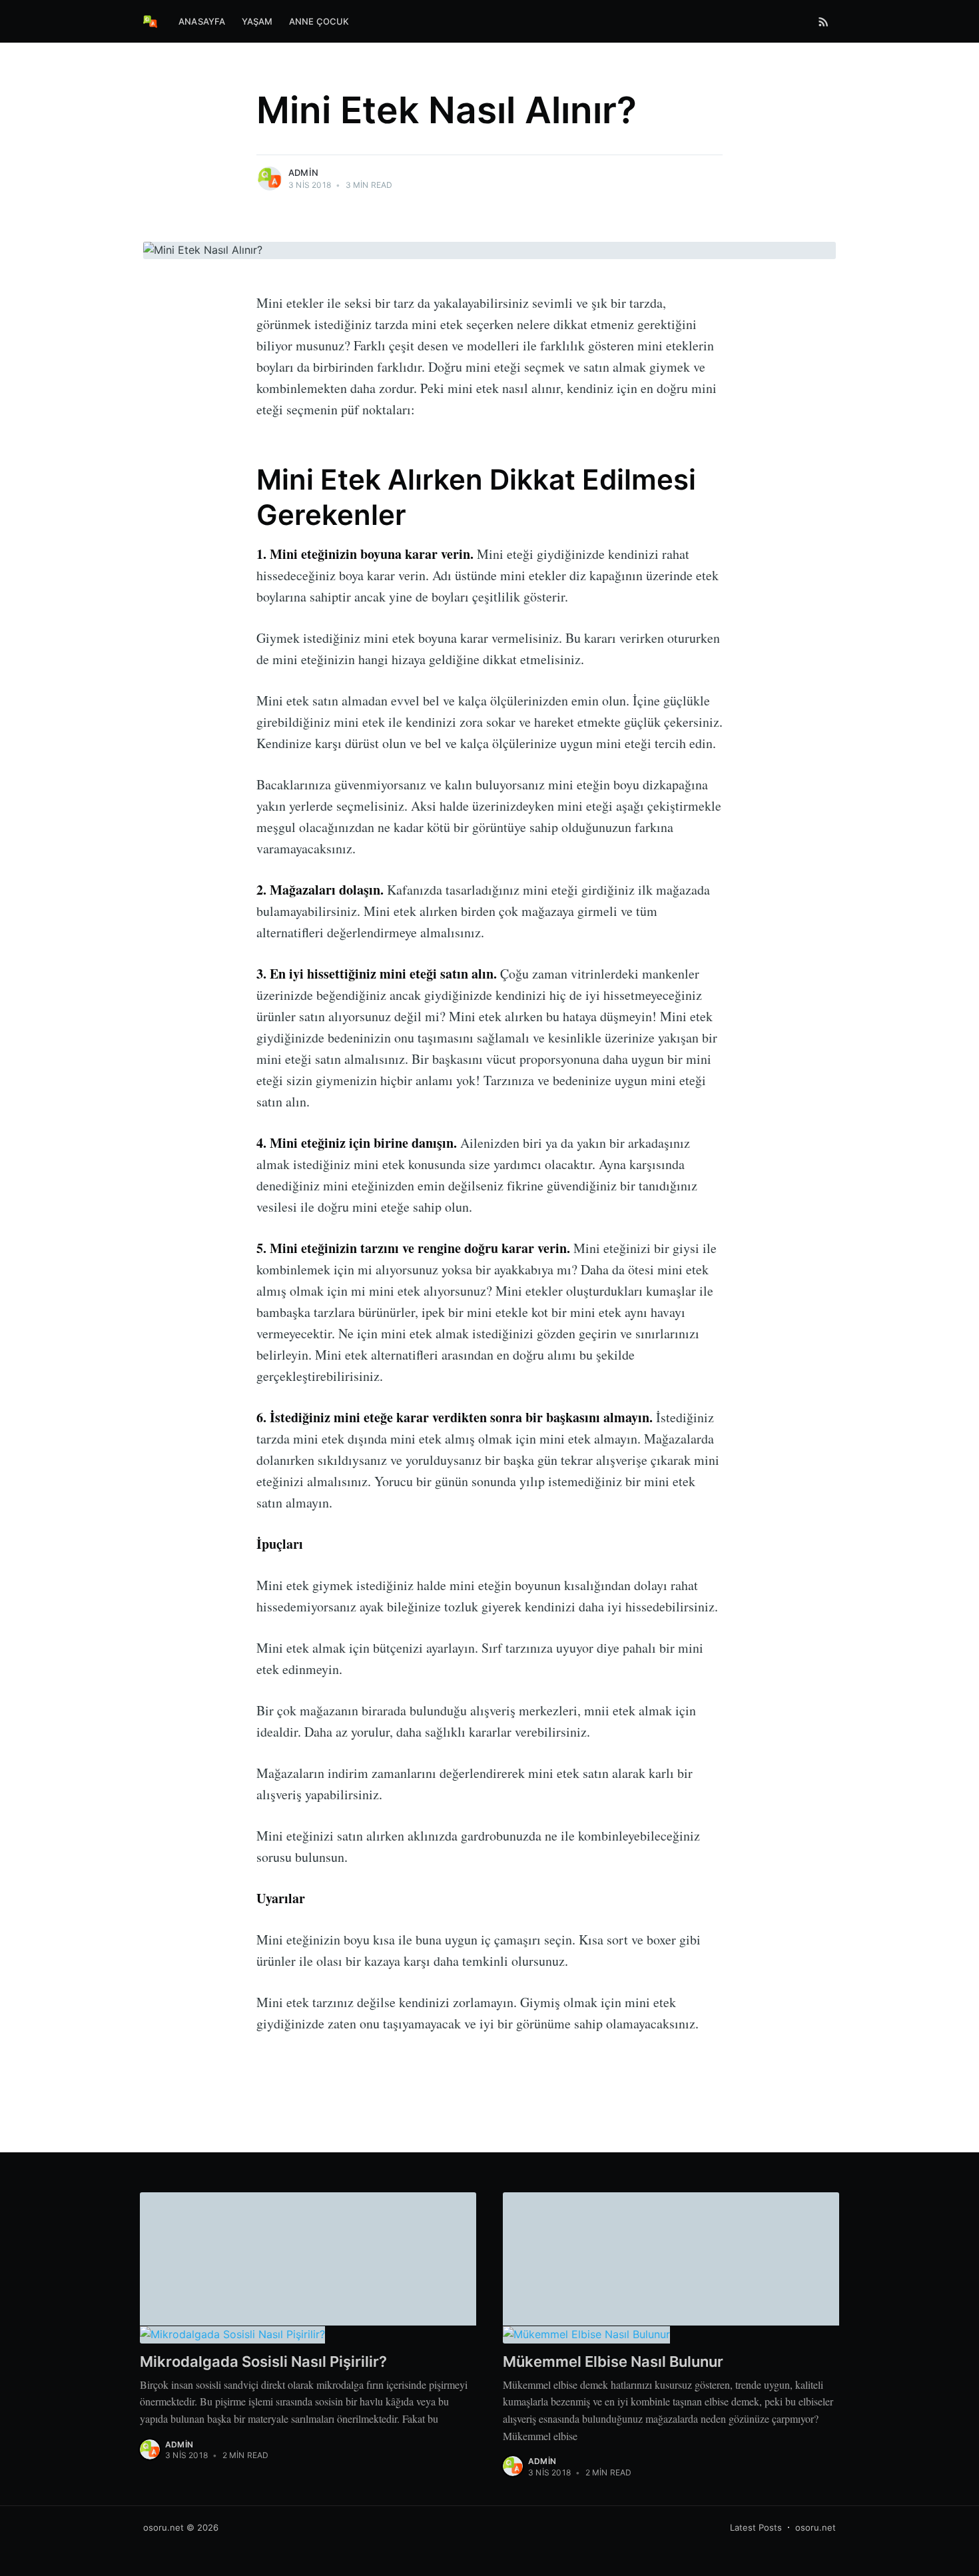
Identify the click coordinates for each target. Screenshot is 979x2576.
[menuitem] (202, 22)
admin (303, 173)
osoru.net (163, 2527)
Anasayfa (202, 21)
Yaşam (257, 21)
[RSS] (823, 21)
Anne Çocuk (319, 21)
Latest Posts (756, 2527)
